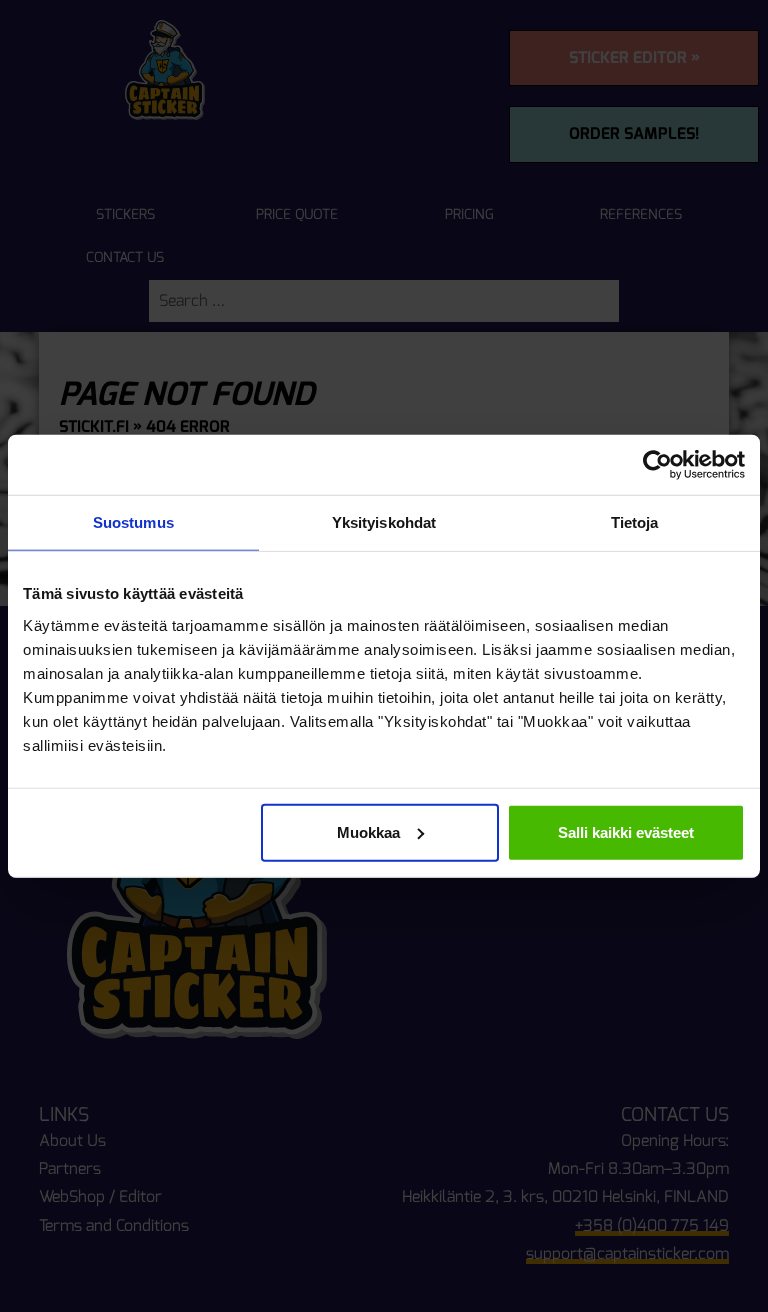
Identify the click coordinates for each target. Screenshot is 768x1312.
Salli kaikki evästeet (626, 831)
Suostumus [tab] (133, 522)
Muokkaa (368, 831)
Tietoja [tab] (635, 522)
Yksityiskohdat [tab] (384, 522)
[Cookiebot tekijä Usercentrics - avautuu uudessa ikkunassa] (657, 465)
